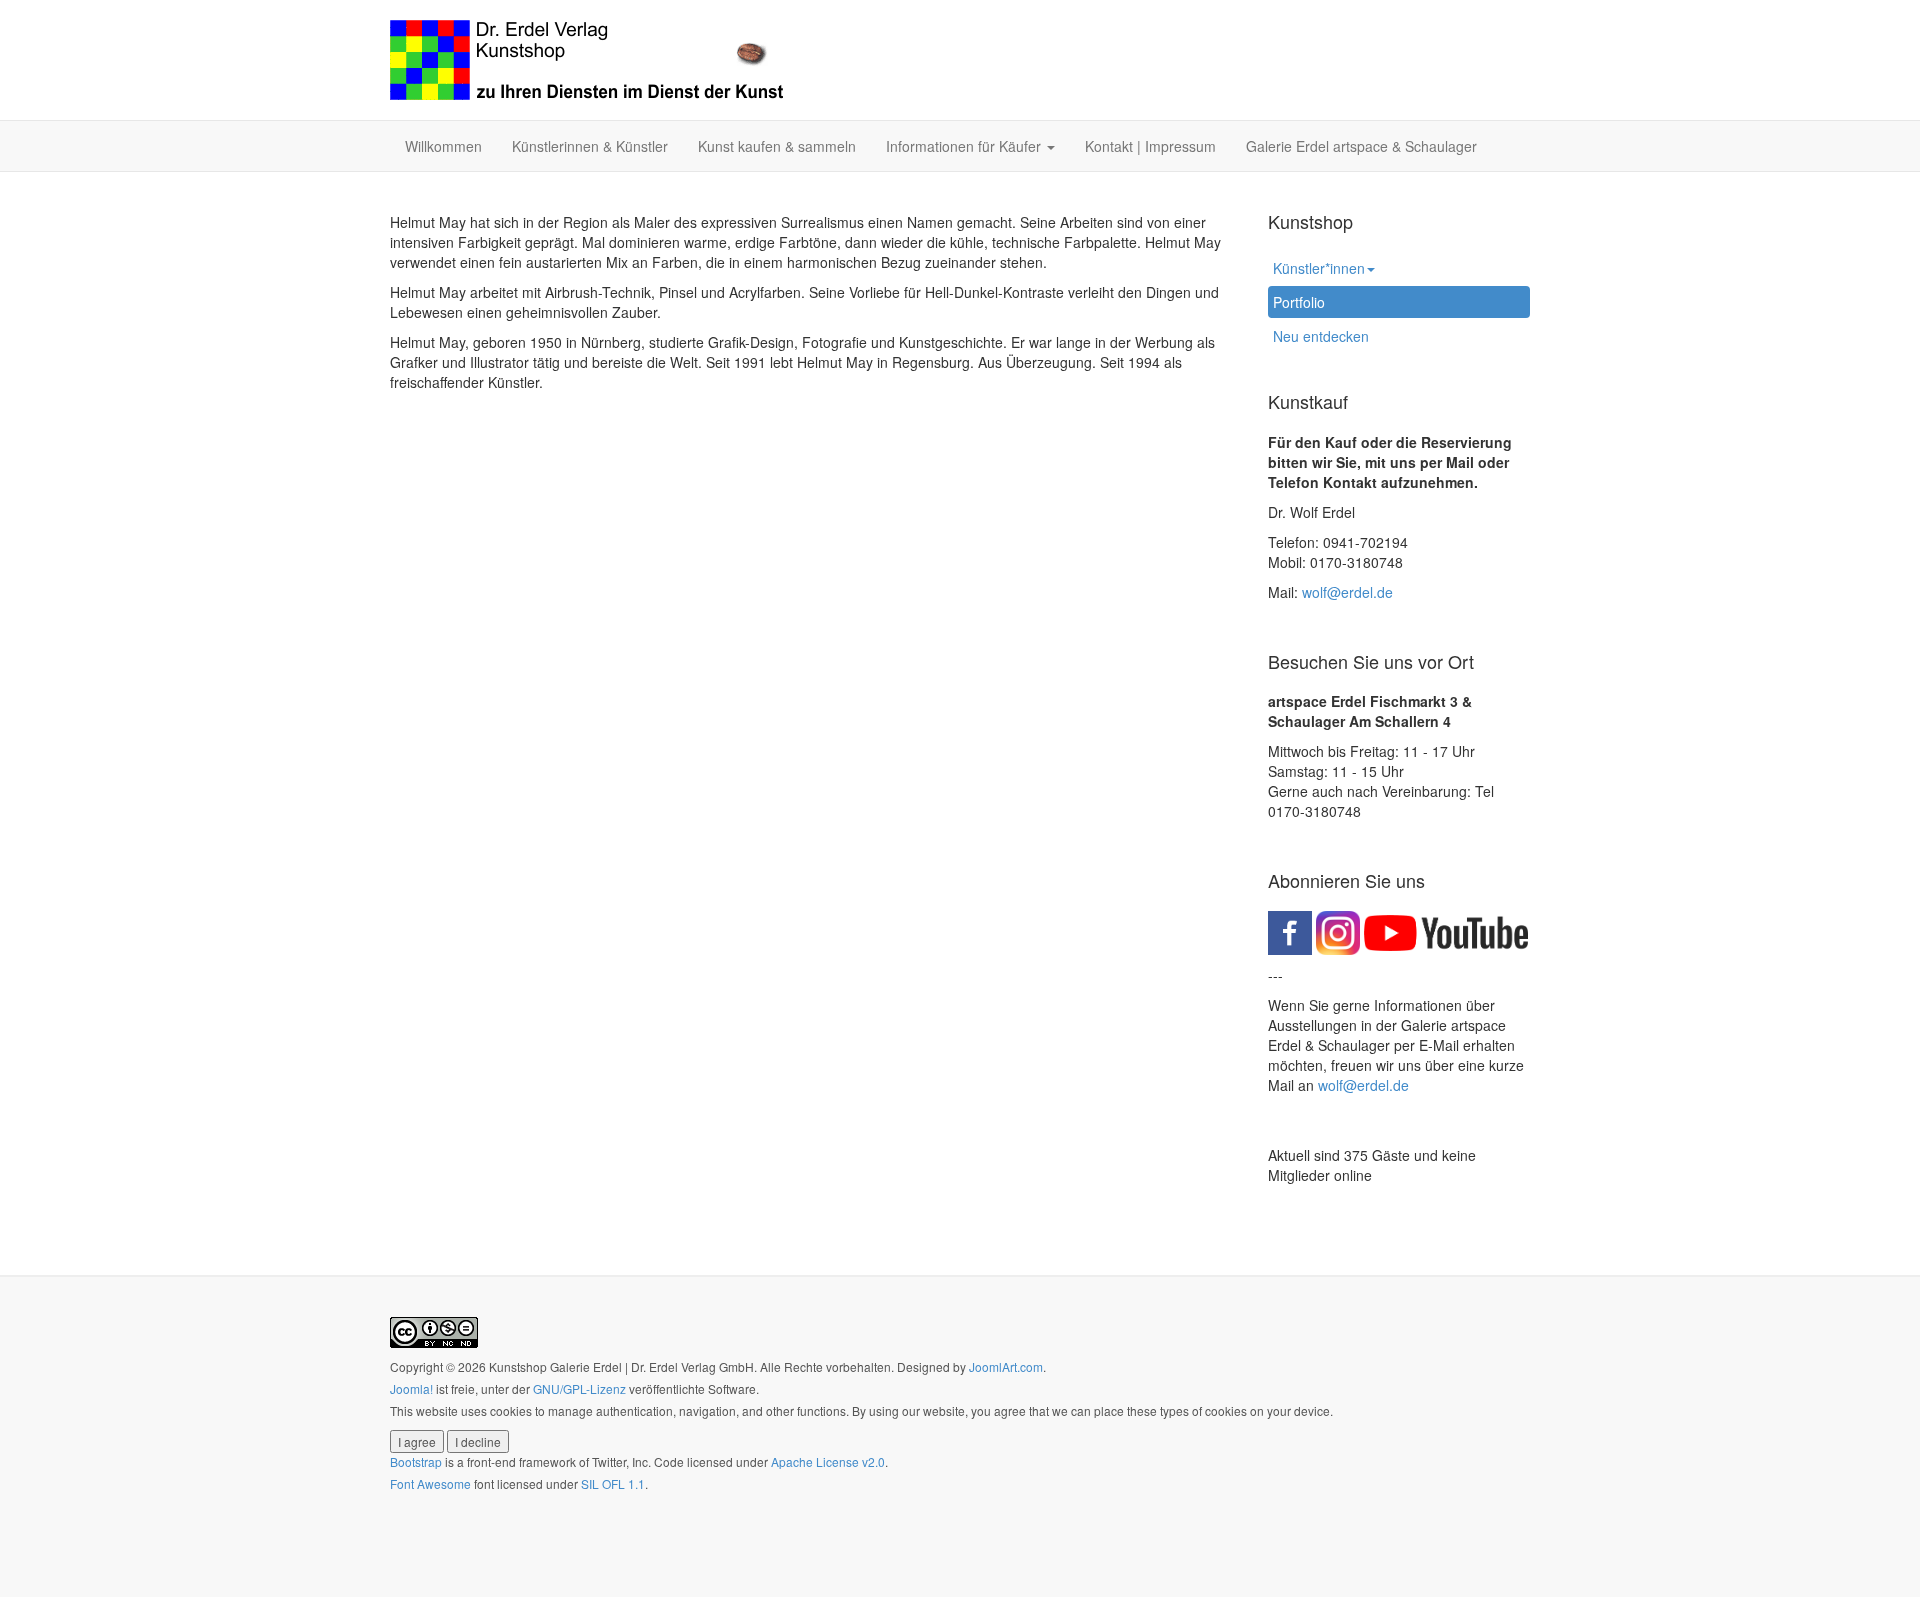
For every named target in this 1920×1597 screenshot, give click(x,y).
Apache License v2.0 (828, 1461)
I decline (478, 1441)
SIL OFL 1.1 (613, 1483)
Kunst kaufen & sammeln (777, 146)
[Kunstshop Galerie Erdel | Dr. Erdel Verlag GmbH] (586, 60)
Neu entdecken (1321, 336)
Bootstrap (416, 1461)
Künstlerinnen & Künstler (590, 146)
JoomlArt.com (1006, 1366)
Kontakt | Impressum (1150, 146)
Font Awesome (430, 1483)
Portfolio (1299, 302)
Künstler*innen (1319, 268)
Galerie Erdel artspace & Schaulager (1361, 146)
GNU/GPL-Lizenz (579, 1388)
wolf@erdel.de (1347, 592)
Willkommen (443, 146)
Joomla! (411, 1388)
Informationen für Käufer (965, 146)
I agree (417, 1441)
